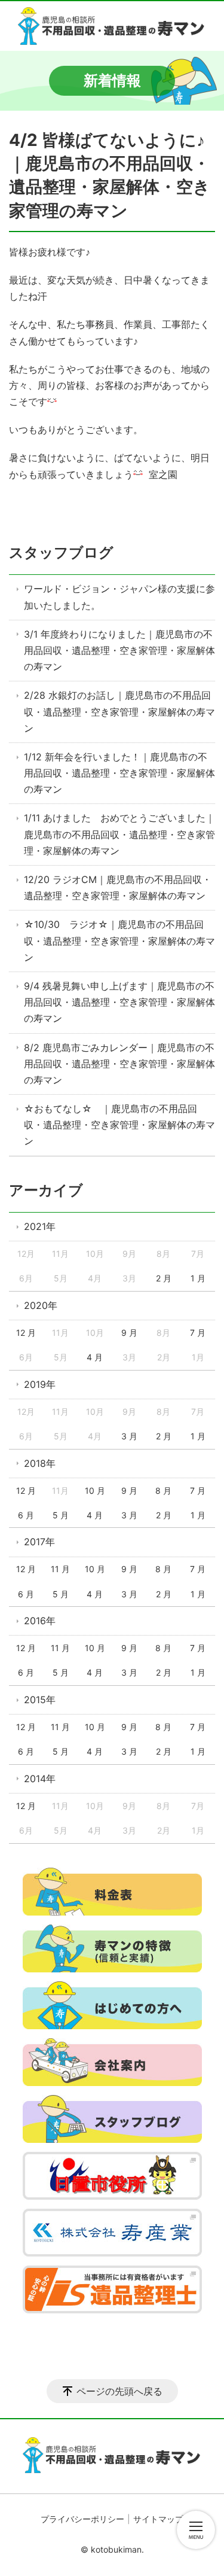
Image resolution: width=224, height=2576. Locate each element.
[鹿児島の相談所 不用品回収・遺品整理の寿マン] (112, 26)
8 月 (163, 1491)
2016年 (40, 1621)
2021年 (40, 1226)
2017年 (39, 1542)
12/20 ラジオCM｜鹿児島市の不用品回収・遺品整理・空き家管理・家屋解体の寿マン (118, 887)
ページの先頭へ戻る (119, 2391)
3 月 (129, 1436)
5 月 (61, 1515)
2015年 (40, 1700)
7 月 (198, 1333)
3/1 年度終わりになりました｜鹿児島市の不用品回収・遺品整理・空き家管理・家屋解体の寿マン (119, 650)
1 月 (198, 1278)
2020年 (41, 1305)
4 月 (95, 1357)
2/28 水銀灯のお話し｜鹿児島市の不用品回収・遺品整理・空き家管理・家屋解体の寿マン (119, 711)
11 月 (60, 1569)
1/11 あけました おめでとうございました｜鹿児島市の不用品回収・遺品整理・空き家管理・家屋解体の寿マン (119, 834)
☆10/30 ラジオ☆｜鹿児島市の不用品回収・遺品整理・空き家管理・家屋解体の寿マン (119, 940)
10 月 (95, 1491)
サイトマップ (158, 2519)
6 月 (26, 1515)
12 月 (26, 1333)
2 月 (164, 1278)
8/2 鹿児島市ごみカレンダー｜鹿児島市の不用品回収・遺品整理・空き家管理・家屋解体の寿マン (119, 1064)
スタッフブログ (61, 552)
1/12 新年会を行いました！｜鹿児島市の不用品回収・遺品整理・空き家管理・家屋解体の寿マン (119, 773)
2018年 (40, 1463)
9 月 (129, 1333)
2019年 (40, 1384)
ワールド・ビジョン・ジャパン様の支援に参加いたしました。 (119, 597)
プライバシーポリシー (82, 2519)
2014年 (40, 1779)
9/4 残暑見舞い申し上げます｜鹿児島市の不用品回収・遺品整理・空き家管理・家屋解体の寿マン (119, 1002)
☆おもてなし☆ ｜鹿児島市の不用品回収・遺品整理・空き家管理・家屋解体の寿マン (119, 1125)
